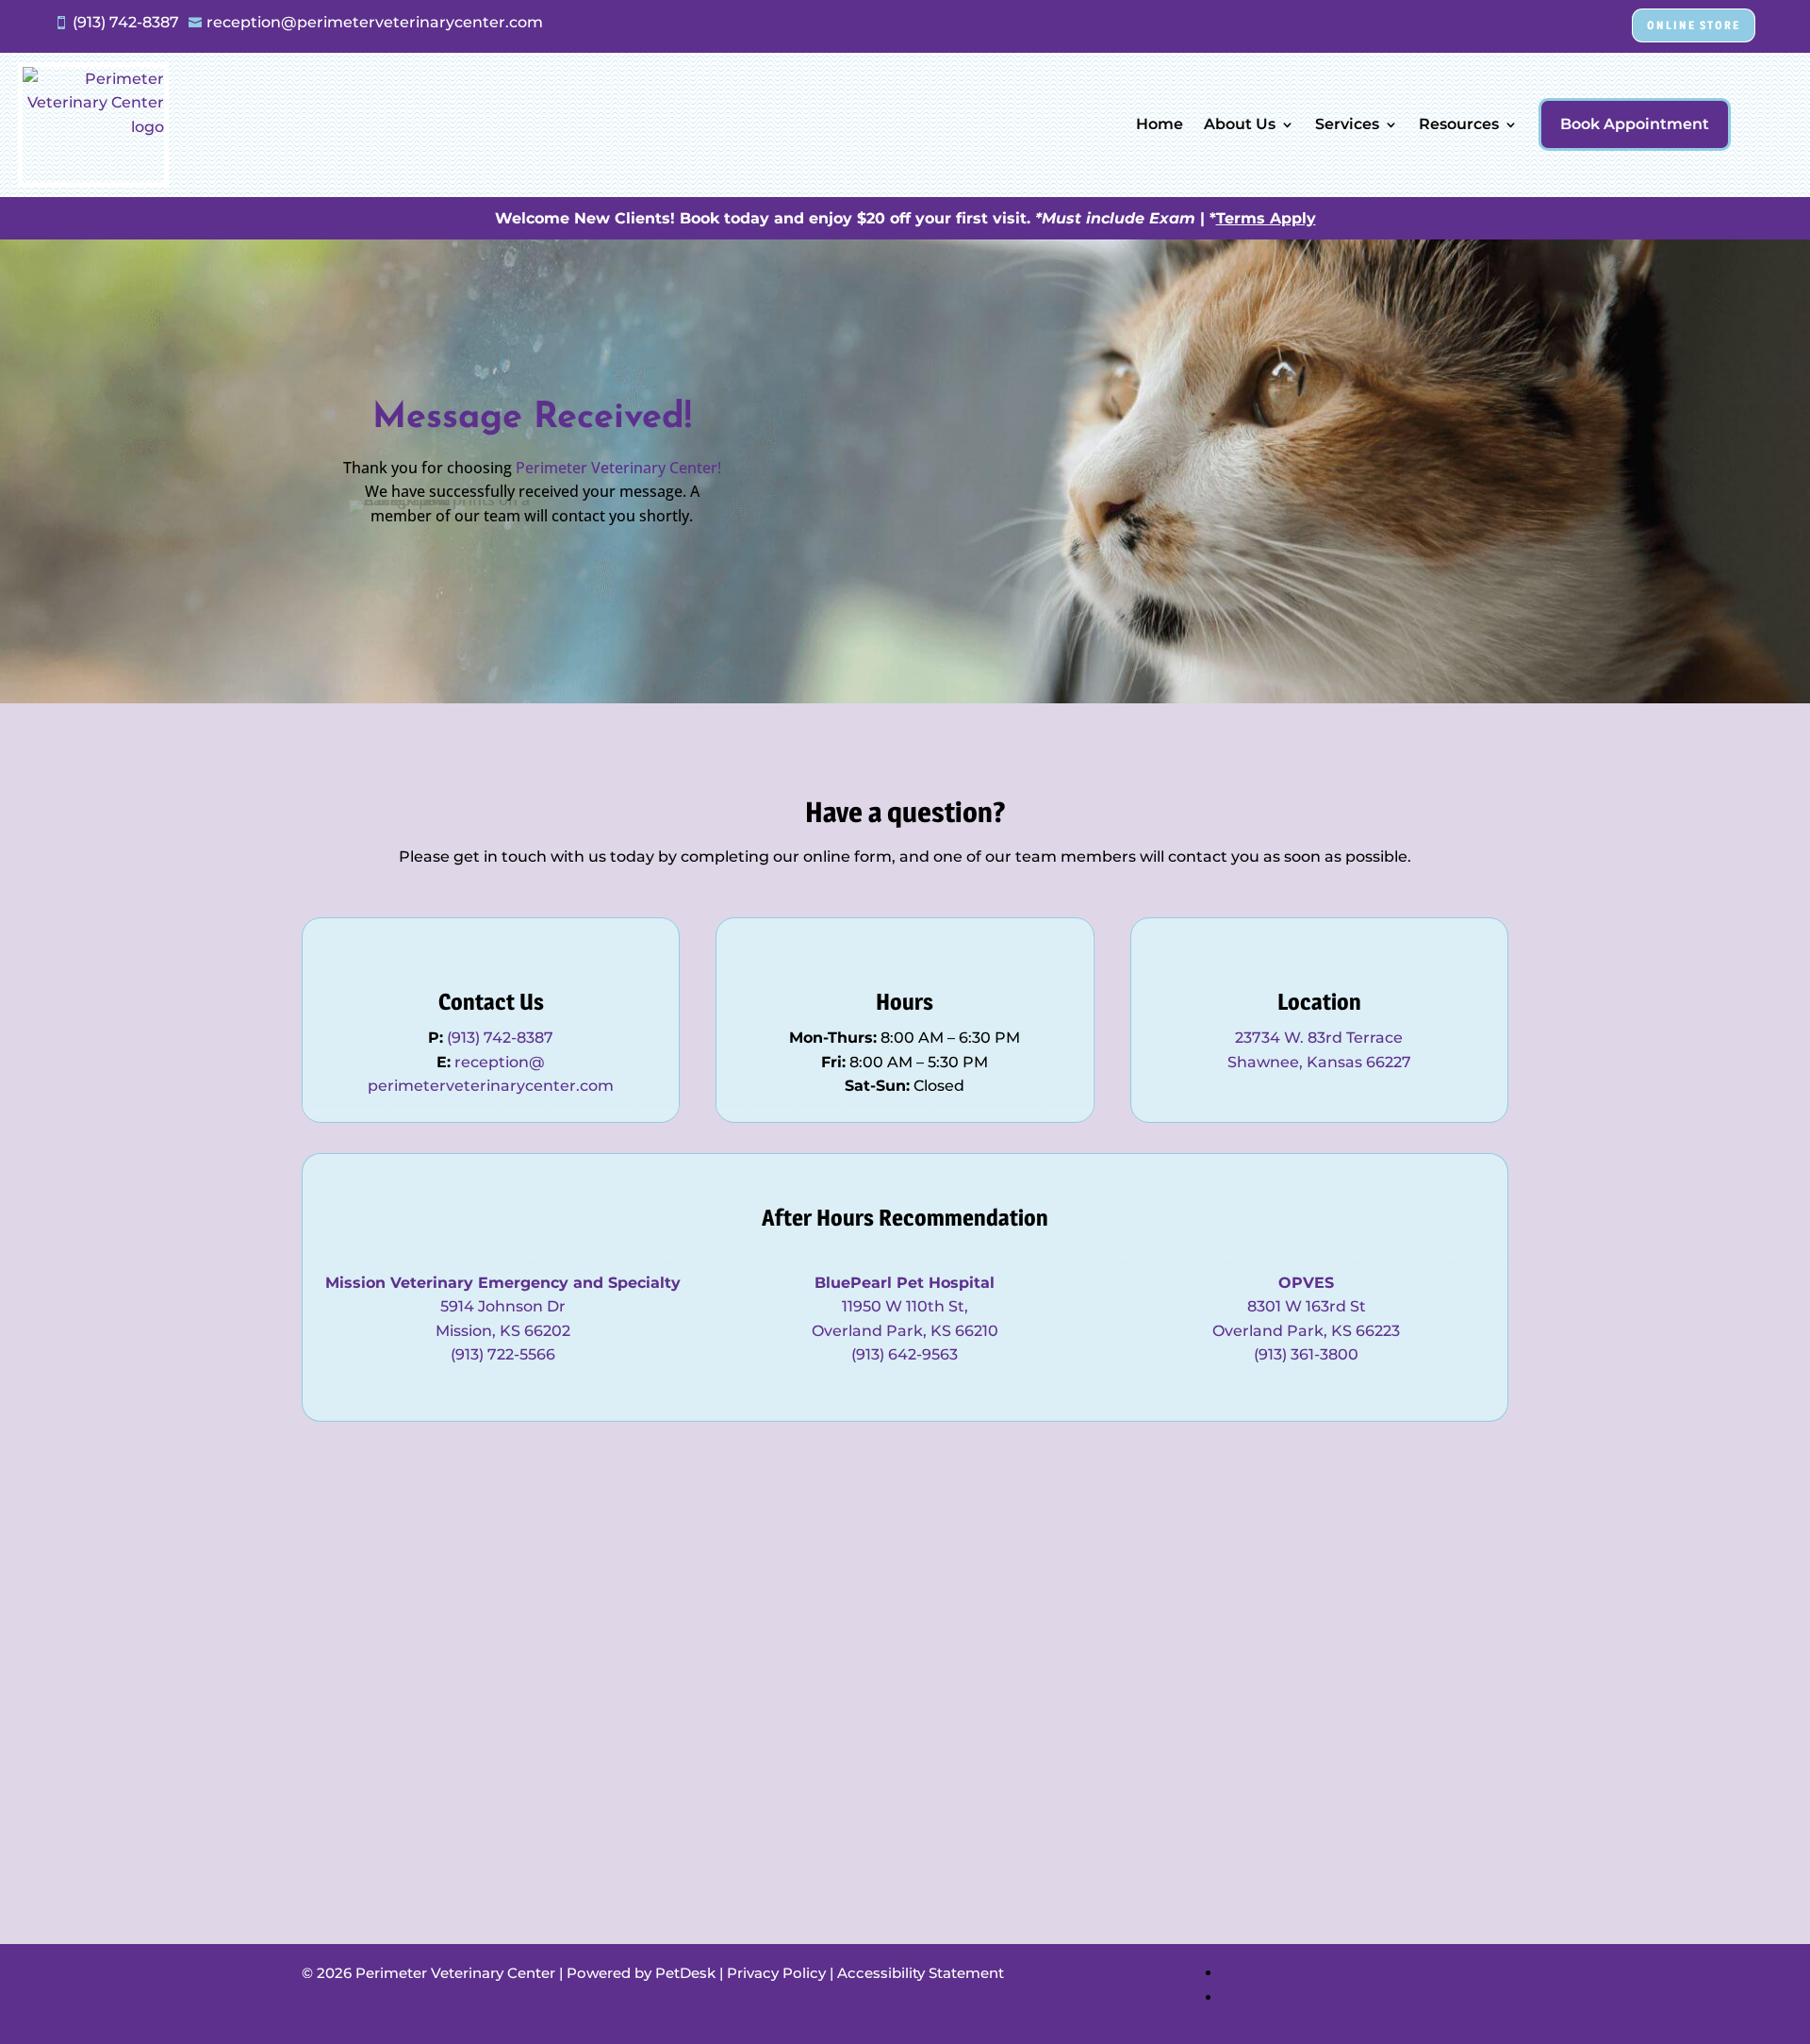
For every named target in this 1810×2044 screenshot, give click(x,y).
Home (1160, 124)
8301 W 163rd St (1307, 1306)
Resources (1459, 124)
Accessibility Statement (921, 1973)
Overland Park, (871, 1331)
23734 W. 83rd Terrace (1319, 1038)
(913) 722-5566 (503, 1354)
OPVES (1306, 1283)
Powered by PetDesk (641, 1973)
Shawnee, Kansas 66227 (1319, 1062)
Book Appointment (1635, 124)
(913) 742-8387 (500, 1038)
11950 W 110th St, (905, 1306)
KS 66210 (964, 1331)
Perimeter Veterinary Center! (618, 468)
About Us (1240, 124)
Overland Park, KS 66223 (1306, 1331)
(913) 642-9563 (905, 1354)
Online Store (1694, 25)
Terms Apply (1266, 218)
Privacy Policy (776, 1973)
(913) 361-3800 (1306, 1354)
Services (1347, 124)
